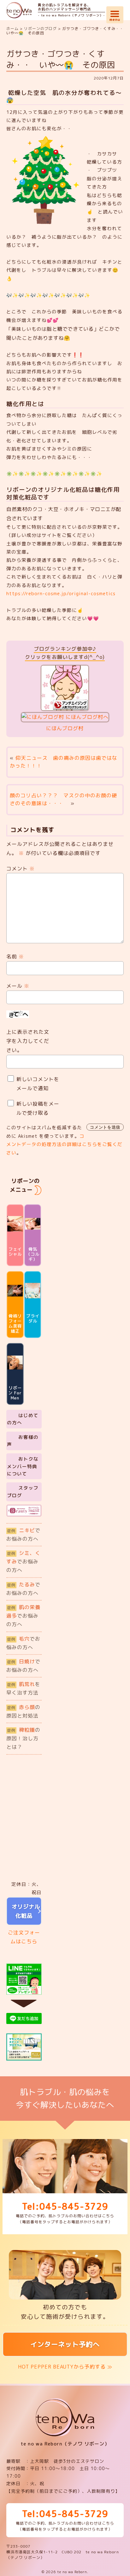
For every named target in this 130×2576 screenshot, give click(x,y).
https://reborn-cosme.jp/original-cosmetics (61, 593)
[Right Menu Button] (115, 13)
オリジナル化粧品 (24, 1911)
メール (18, 986)
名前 (15, 957)
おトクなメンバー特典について (23, 1466)
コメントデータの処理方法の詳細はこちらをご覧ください (64, 1144)
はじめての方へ (23, 1419)
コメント (21, 869)
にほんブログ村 (65, 728)
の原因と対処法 (23, 1711)
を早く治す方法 (23, 1688)
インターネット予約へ (65, 2344)
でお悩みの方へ (23, 1535)
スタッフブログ (23, 1492)
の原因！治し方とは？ (23, 1738)
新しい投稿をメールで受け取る (38, 1108)
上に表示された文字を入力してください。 (28, 1041)
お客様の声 (23, 1441)
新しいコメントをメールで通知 (38, 1084)
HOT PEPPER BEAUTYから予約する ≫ (65, 2367)
